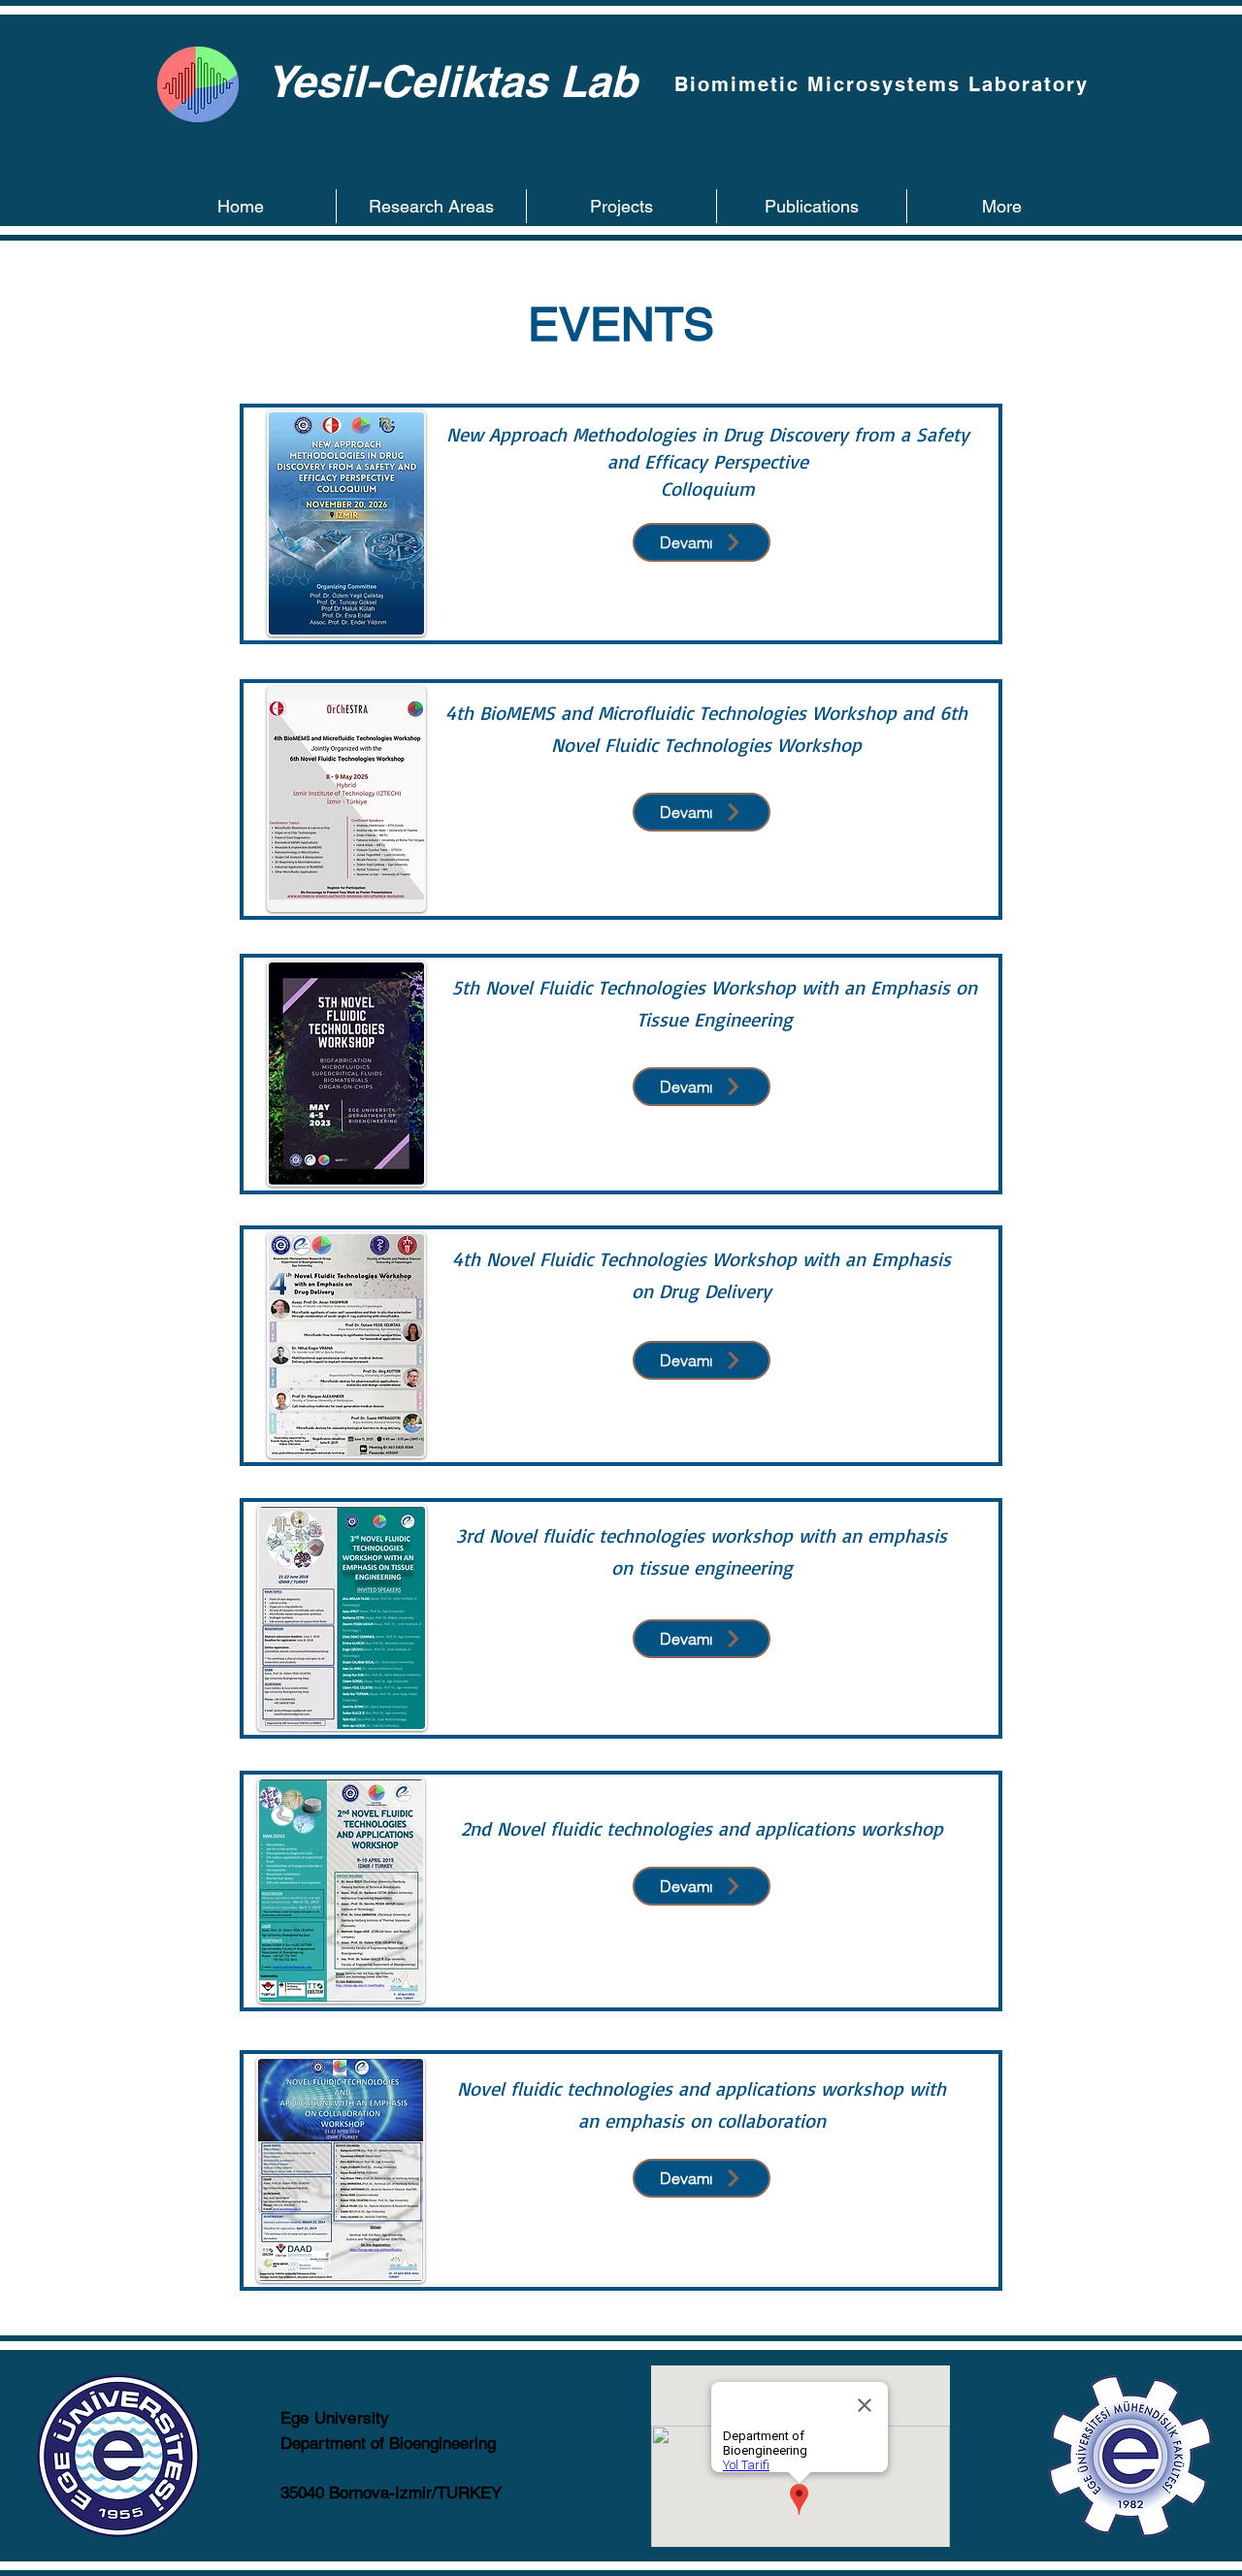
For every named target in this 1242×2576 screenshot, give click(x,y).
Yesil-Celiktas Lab (451, 81)
